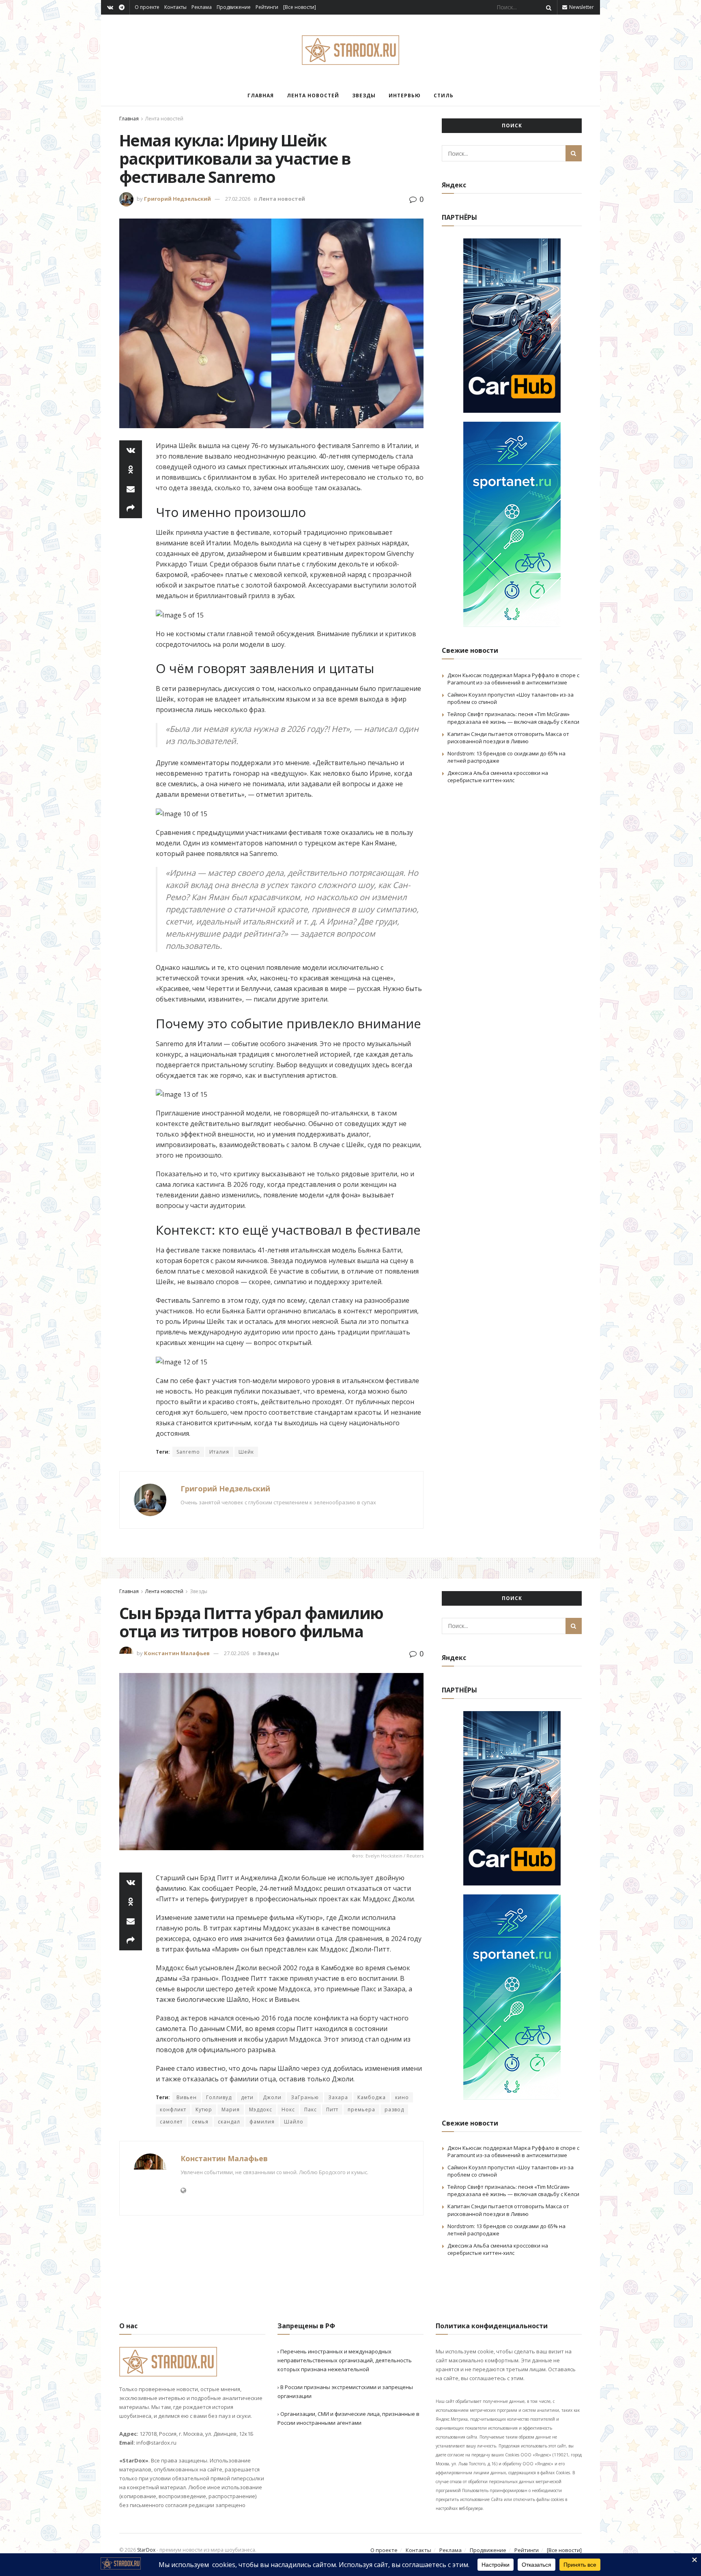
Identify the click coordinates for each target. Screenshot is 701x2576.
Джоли (272, 2097)
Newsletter (581, 7)
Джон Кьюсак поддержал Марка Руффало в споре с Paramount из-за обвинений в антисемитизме (513, 679)
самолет (171, 2122)
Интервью (405, 95)
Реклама (202, 7)
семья (200, 2122)
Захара (338, 2097)
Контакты (175, 7)
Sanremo (188, 1452)
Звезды (364, 95)
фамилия (262, 2122)
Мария (231, 2109)
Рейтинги (267, 7)
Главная (129, 119)
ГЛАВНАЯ (261, 95)
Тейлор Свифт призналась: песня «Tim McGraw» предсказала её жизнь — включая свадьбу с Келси (513, 718)
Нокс (288, 2109)
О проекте (147, 7)
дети (247, 2097)
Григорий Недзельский (177, 199)
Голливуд (219, 2097)
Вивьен (187, 2097)
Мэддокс (261, 2109)
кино (402, 2097)
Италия (219, 1452)
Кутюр (204, 2109)
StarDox (146, 2550)
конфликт (173, 2109)
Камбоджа (372, 2097)
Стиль (444, 95)
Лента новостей (313, 95)
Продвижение (234, 7)
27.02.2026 (238, 199)
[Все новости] (300, 7)
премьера (361, 2109)
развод (394, 2109)
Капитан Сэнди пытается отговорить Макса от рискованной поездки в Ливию (508, 738)
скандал (229, 2122)
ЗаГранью (305, 2097)
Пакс (311, 2109)
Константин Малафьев (177, 1653)
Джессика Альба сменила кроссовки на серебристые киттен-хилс (498, 776)
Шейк (246, 1452)
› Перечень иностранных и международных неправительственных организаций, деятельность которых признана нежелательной (345, 2360)
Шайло (294, 2122)
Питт (332, 2109)
